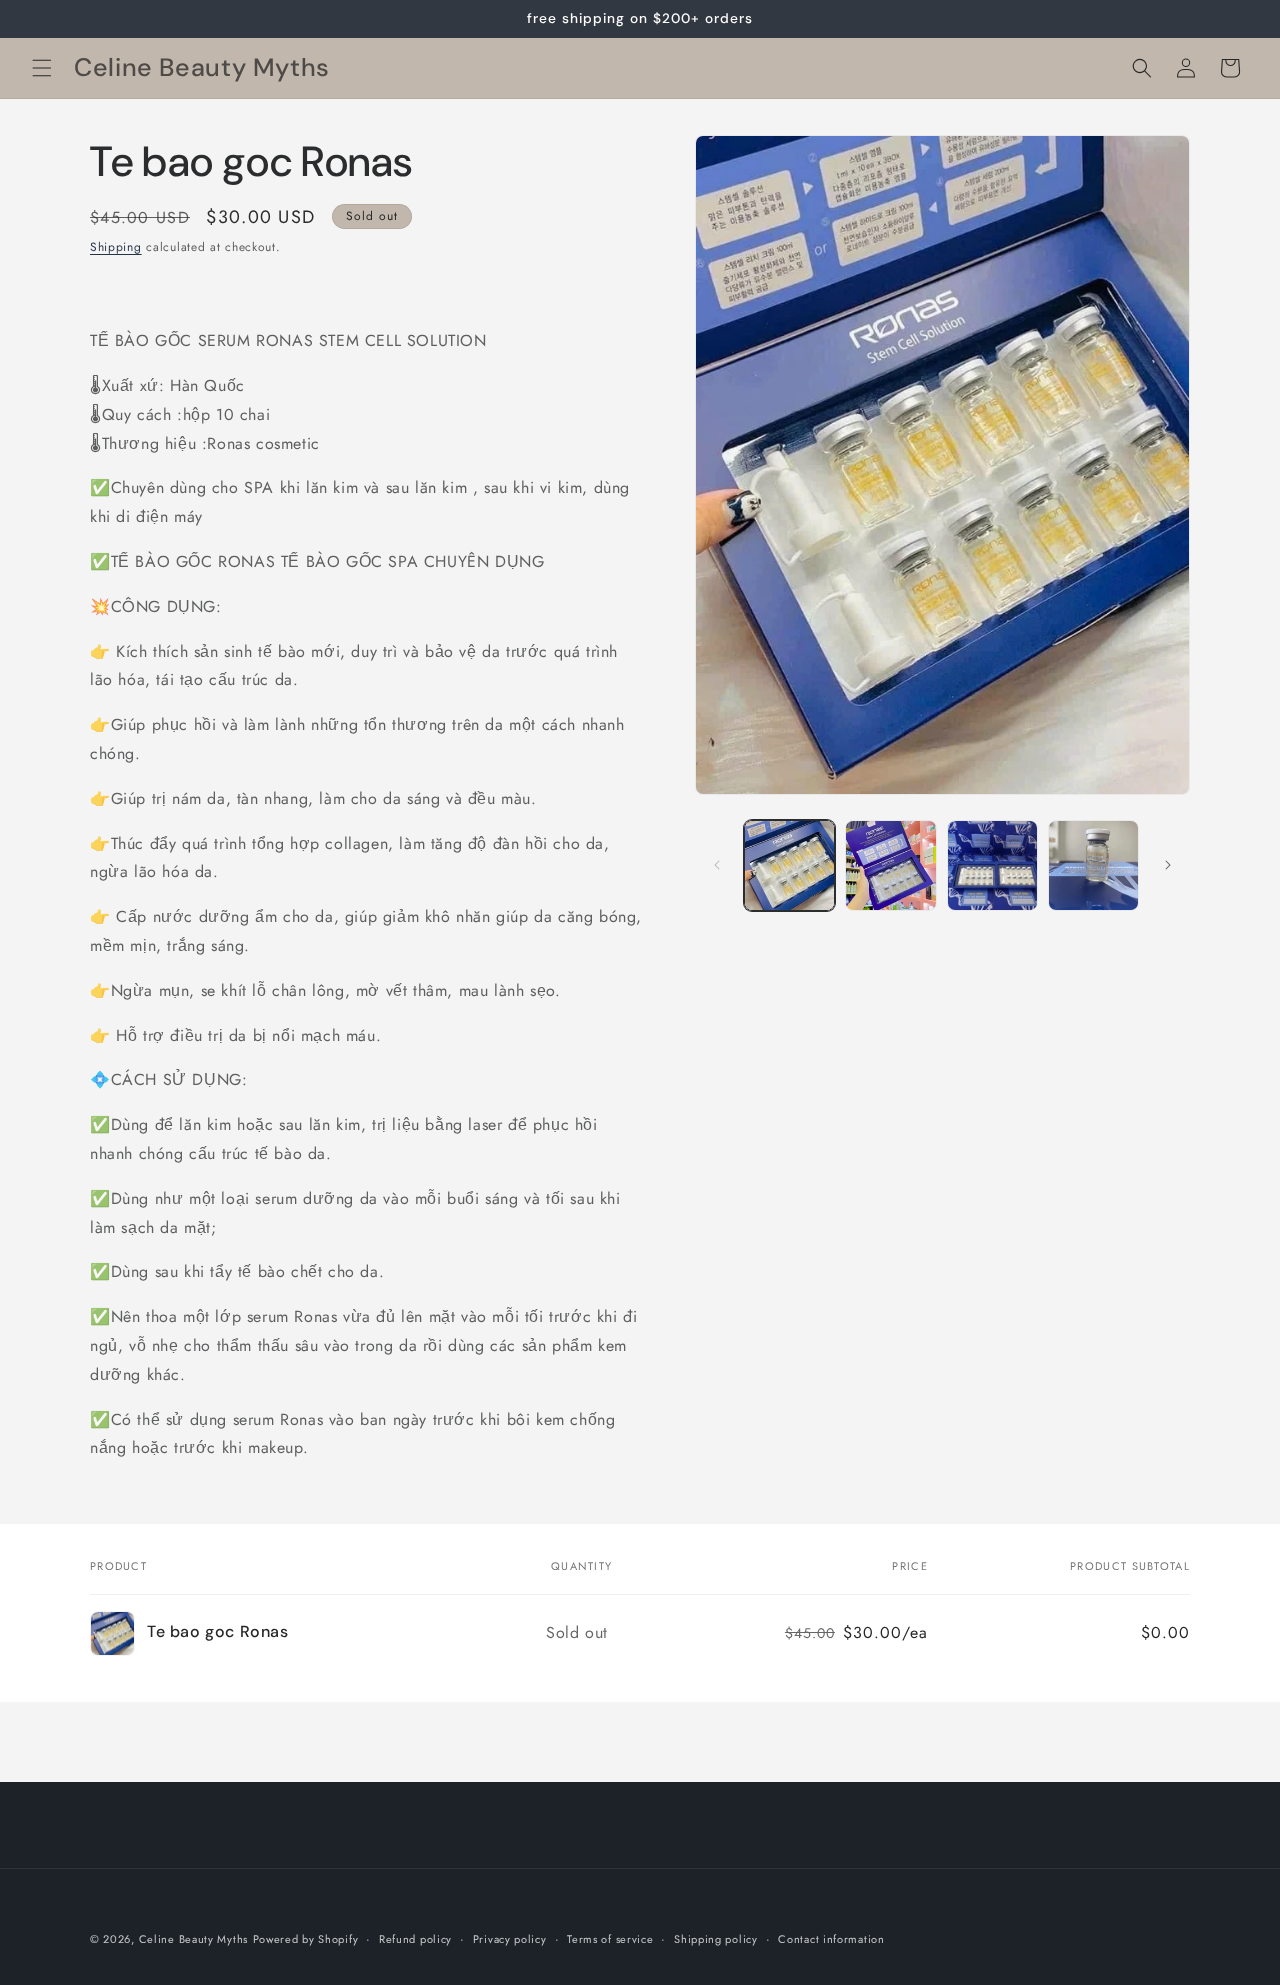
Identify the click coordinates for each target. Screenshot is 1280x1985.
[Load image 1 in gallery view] (789, 865)
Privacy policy (510, 1938)
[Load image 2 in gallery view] (890, 865)
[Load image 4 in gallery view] (1093, 865)
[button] (42, 68)
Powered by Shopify (306, 1939)
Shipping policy (716, 1938)
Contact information (831, 1938)
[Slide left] (717, 865)
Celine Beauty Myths (193, 1939)
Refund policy (415, 1938)
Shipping (116, 247)
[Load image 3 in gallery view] (992, 865)
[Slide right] (1168, 865)
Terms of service (610, 1938)
